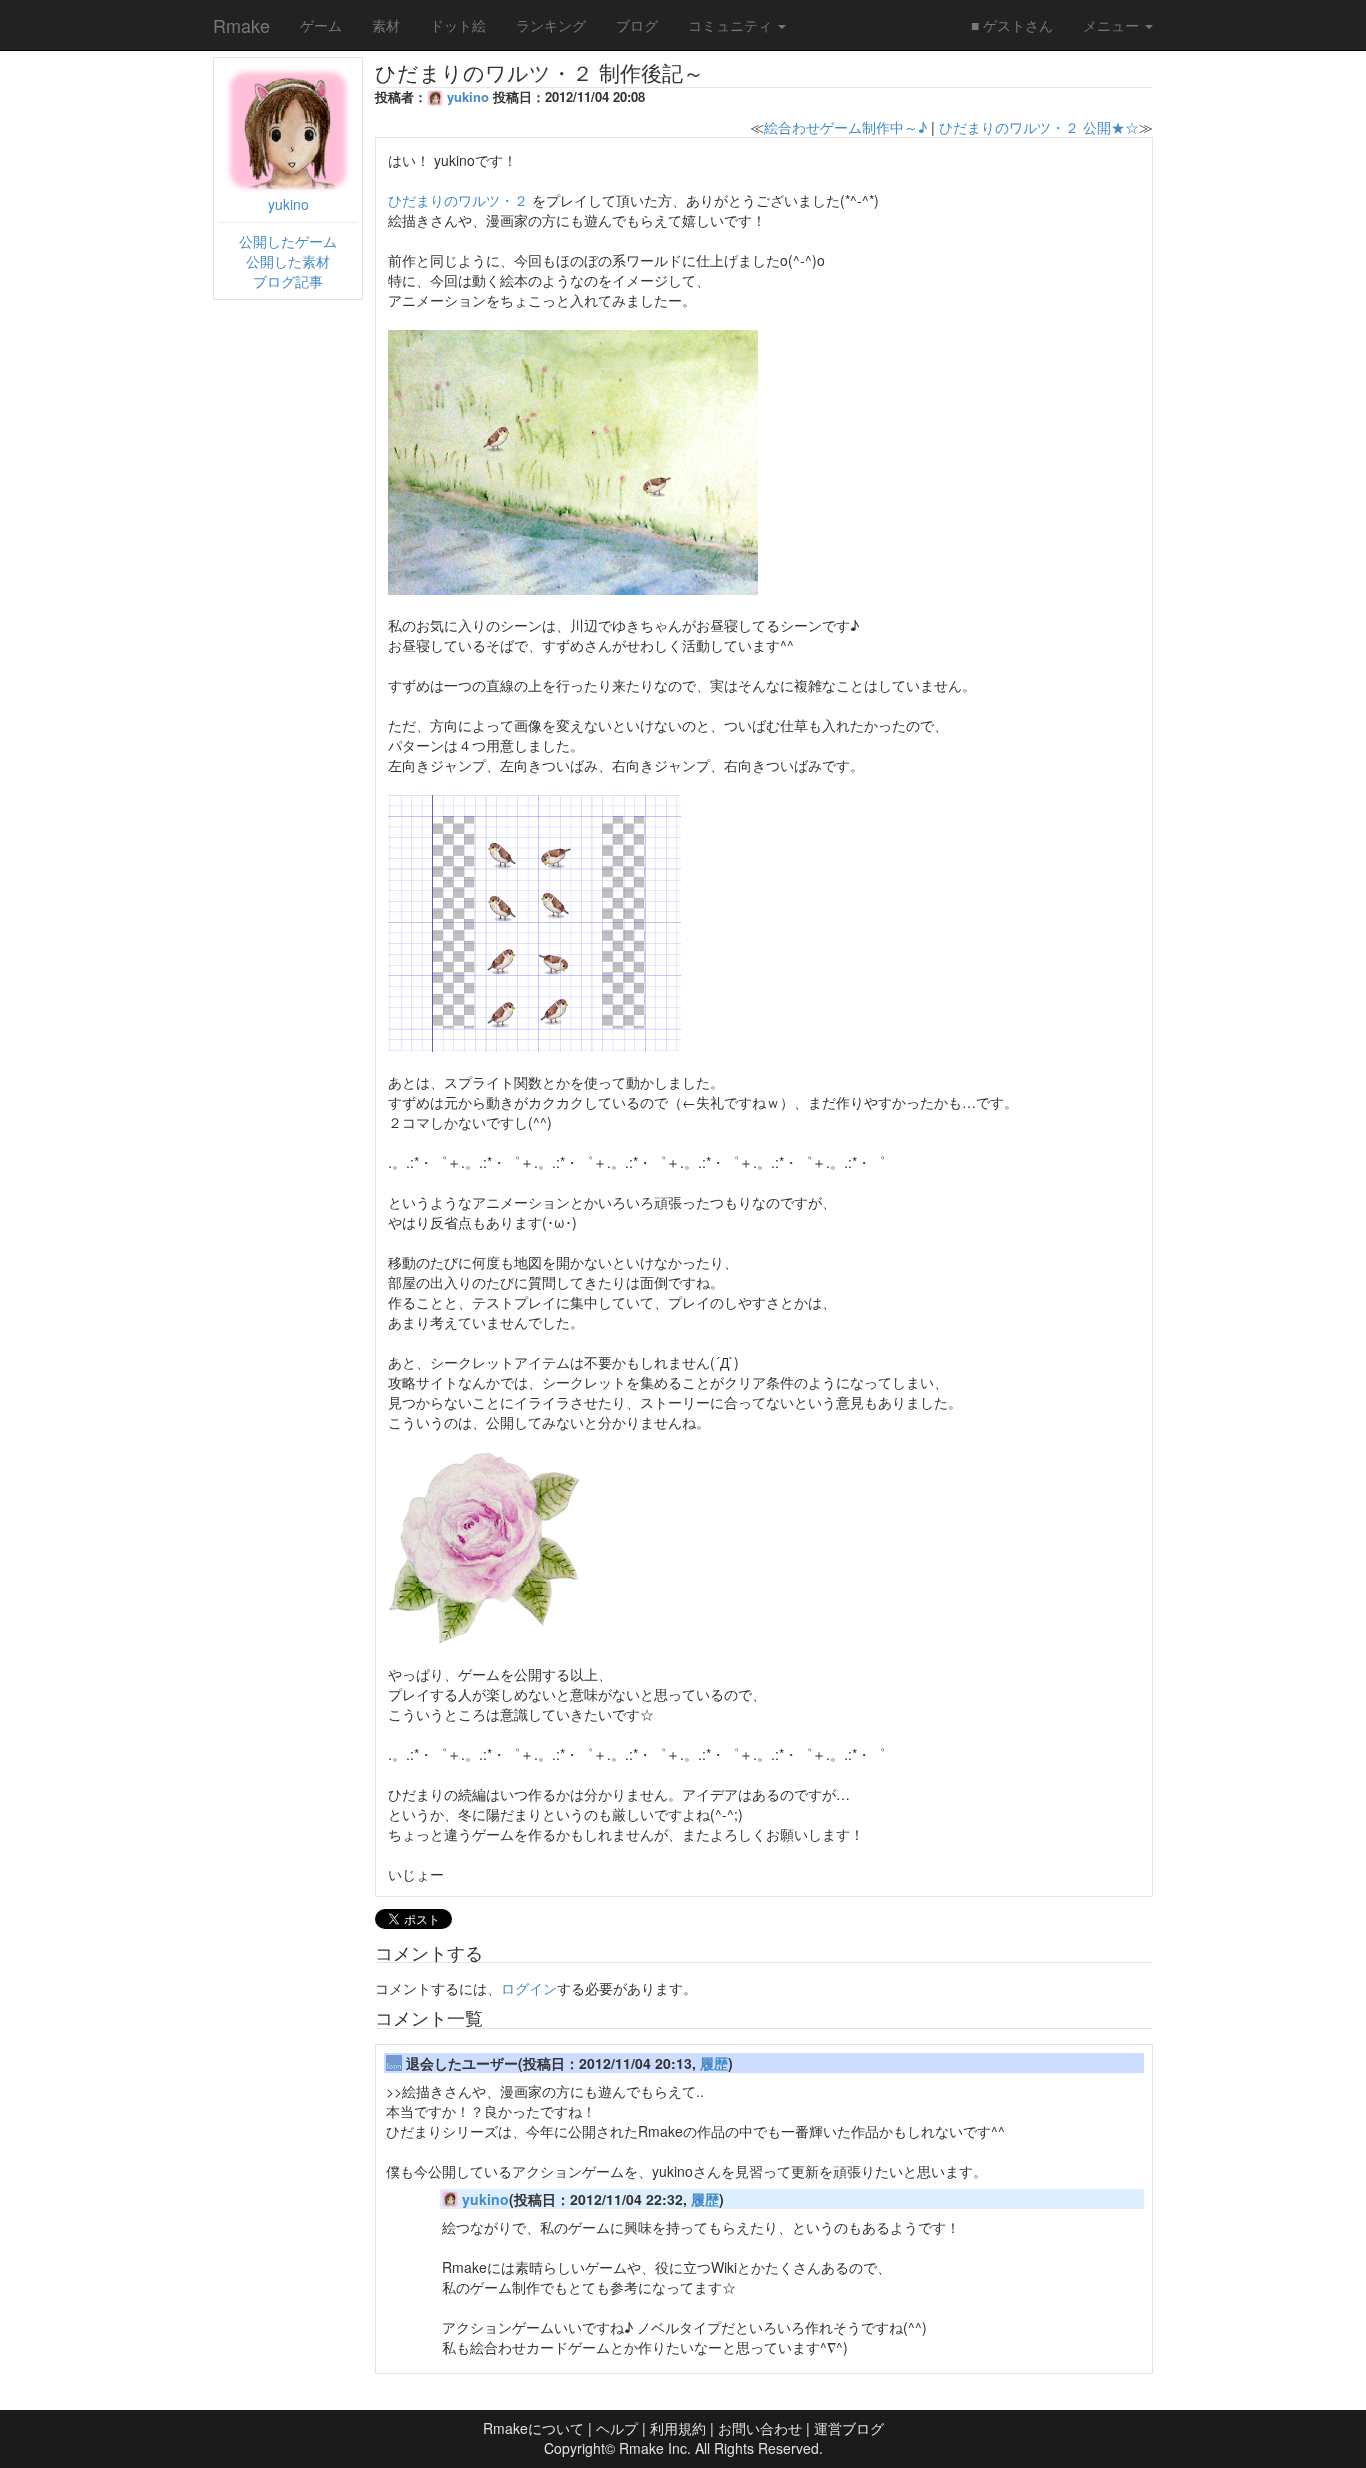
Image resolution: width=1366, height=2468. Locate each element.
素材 (386, 25)
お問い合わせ (760, 2428)
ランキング (551, 25)
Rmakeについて (533, 2428)
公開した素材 (288, 261)
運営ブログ (849, 2428)
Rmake (241, 25)
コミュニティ (732, 25)
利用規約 (678, 2428)
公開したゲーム (288, 241)
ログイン (529, 1988)
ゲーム (321, 25)
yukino (288, 204)
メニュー (1113, 25)
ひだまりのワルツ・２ (458, 200)
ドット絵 (458, 25)
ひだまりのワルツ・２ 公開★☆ (1039, 127)
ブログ (637, 25)
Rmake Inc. (655, 2448)
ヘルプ (617, 2428)
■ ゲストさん (1012, 25)
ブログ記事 (288, 281)
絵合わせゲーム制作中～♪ (845, 127)
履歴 (714, 2063)
